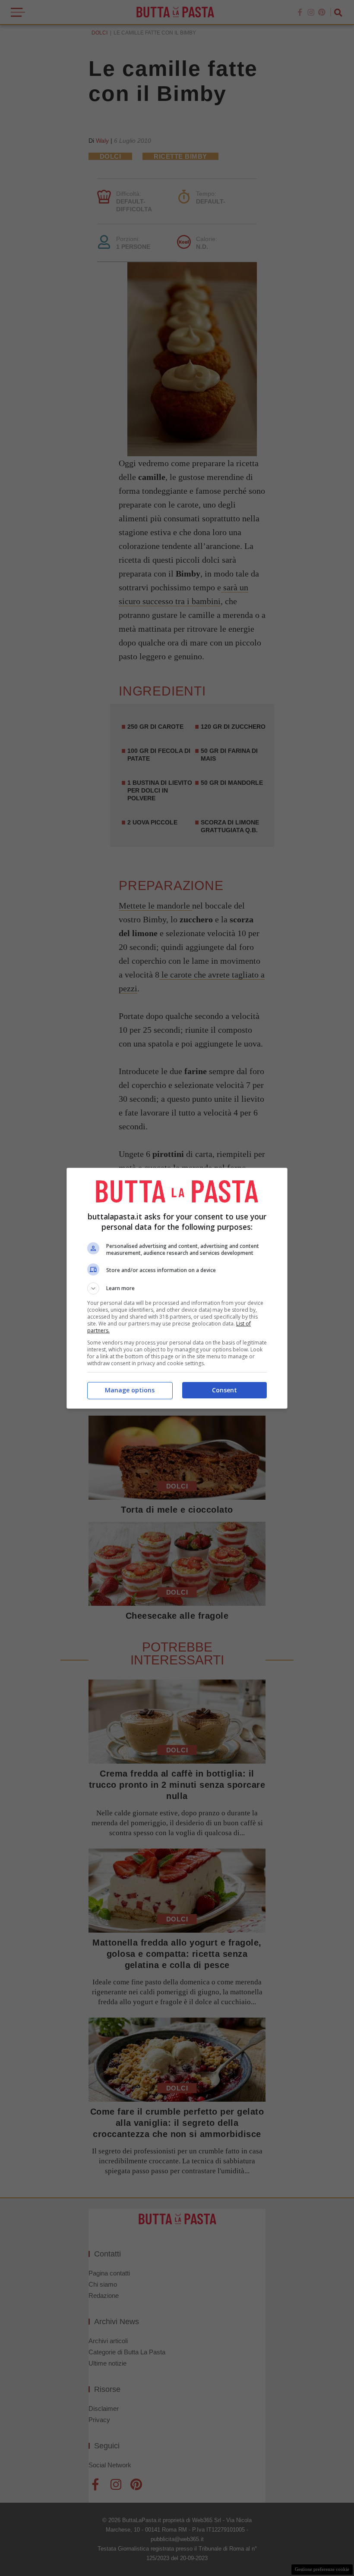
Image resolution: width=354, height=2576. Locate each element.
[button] (177, 1288)
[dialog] (177, 1288)
